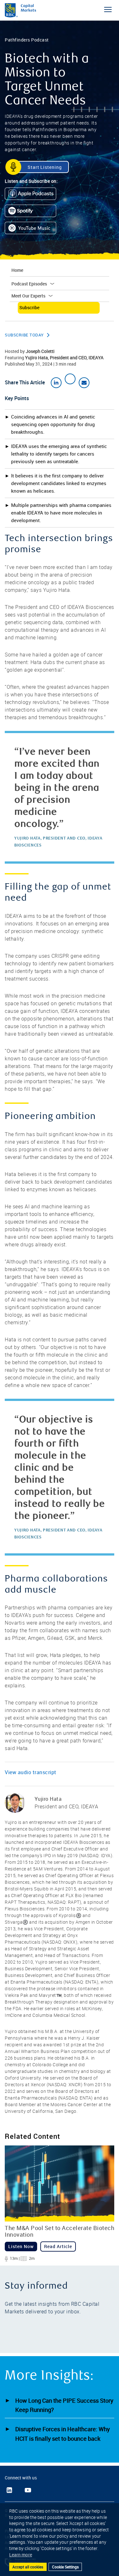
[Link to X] (18, 2490)
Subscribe (29, 307)
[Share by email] (84, 383)
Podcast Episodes (29, 284)
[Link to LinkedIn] (9, 2490)
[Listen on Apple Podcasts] (33, 195)
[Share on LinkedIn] (56, 383)
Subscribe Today (24, 335)
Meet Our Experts (28, 296)
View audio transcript (31, 1772)
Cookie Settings (65, 2567)
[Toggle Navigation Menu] (108, 10)
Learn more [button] (21, 2555)
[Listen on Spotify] (33, 213)
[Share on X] (70, 379)
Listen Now (21, 2246)
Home (17, 270)
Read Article (58, 2246)
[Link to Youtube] (28, 2490)
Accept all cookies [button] (28, 2567)
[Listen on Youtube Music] (33, 230)
